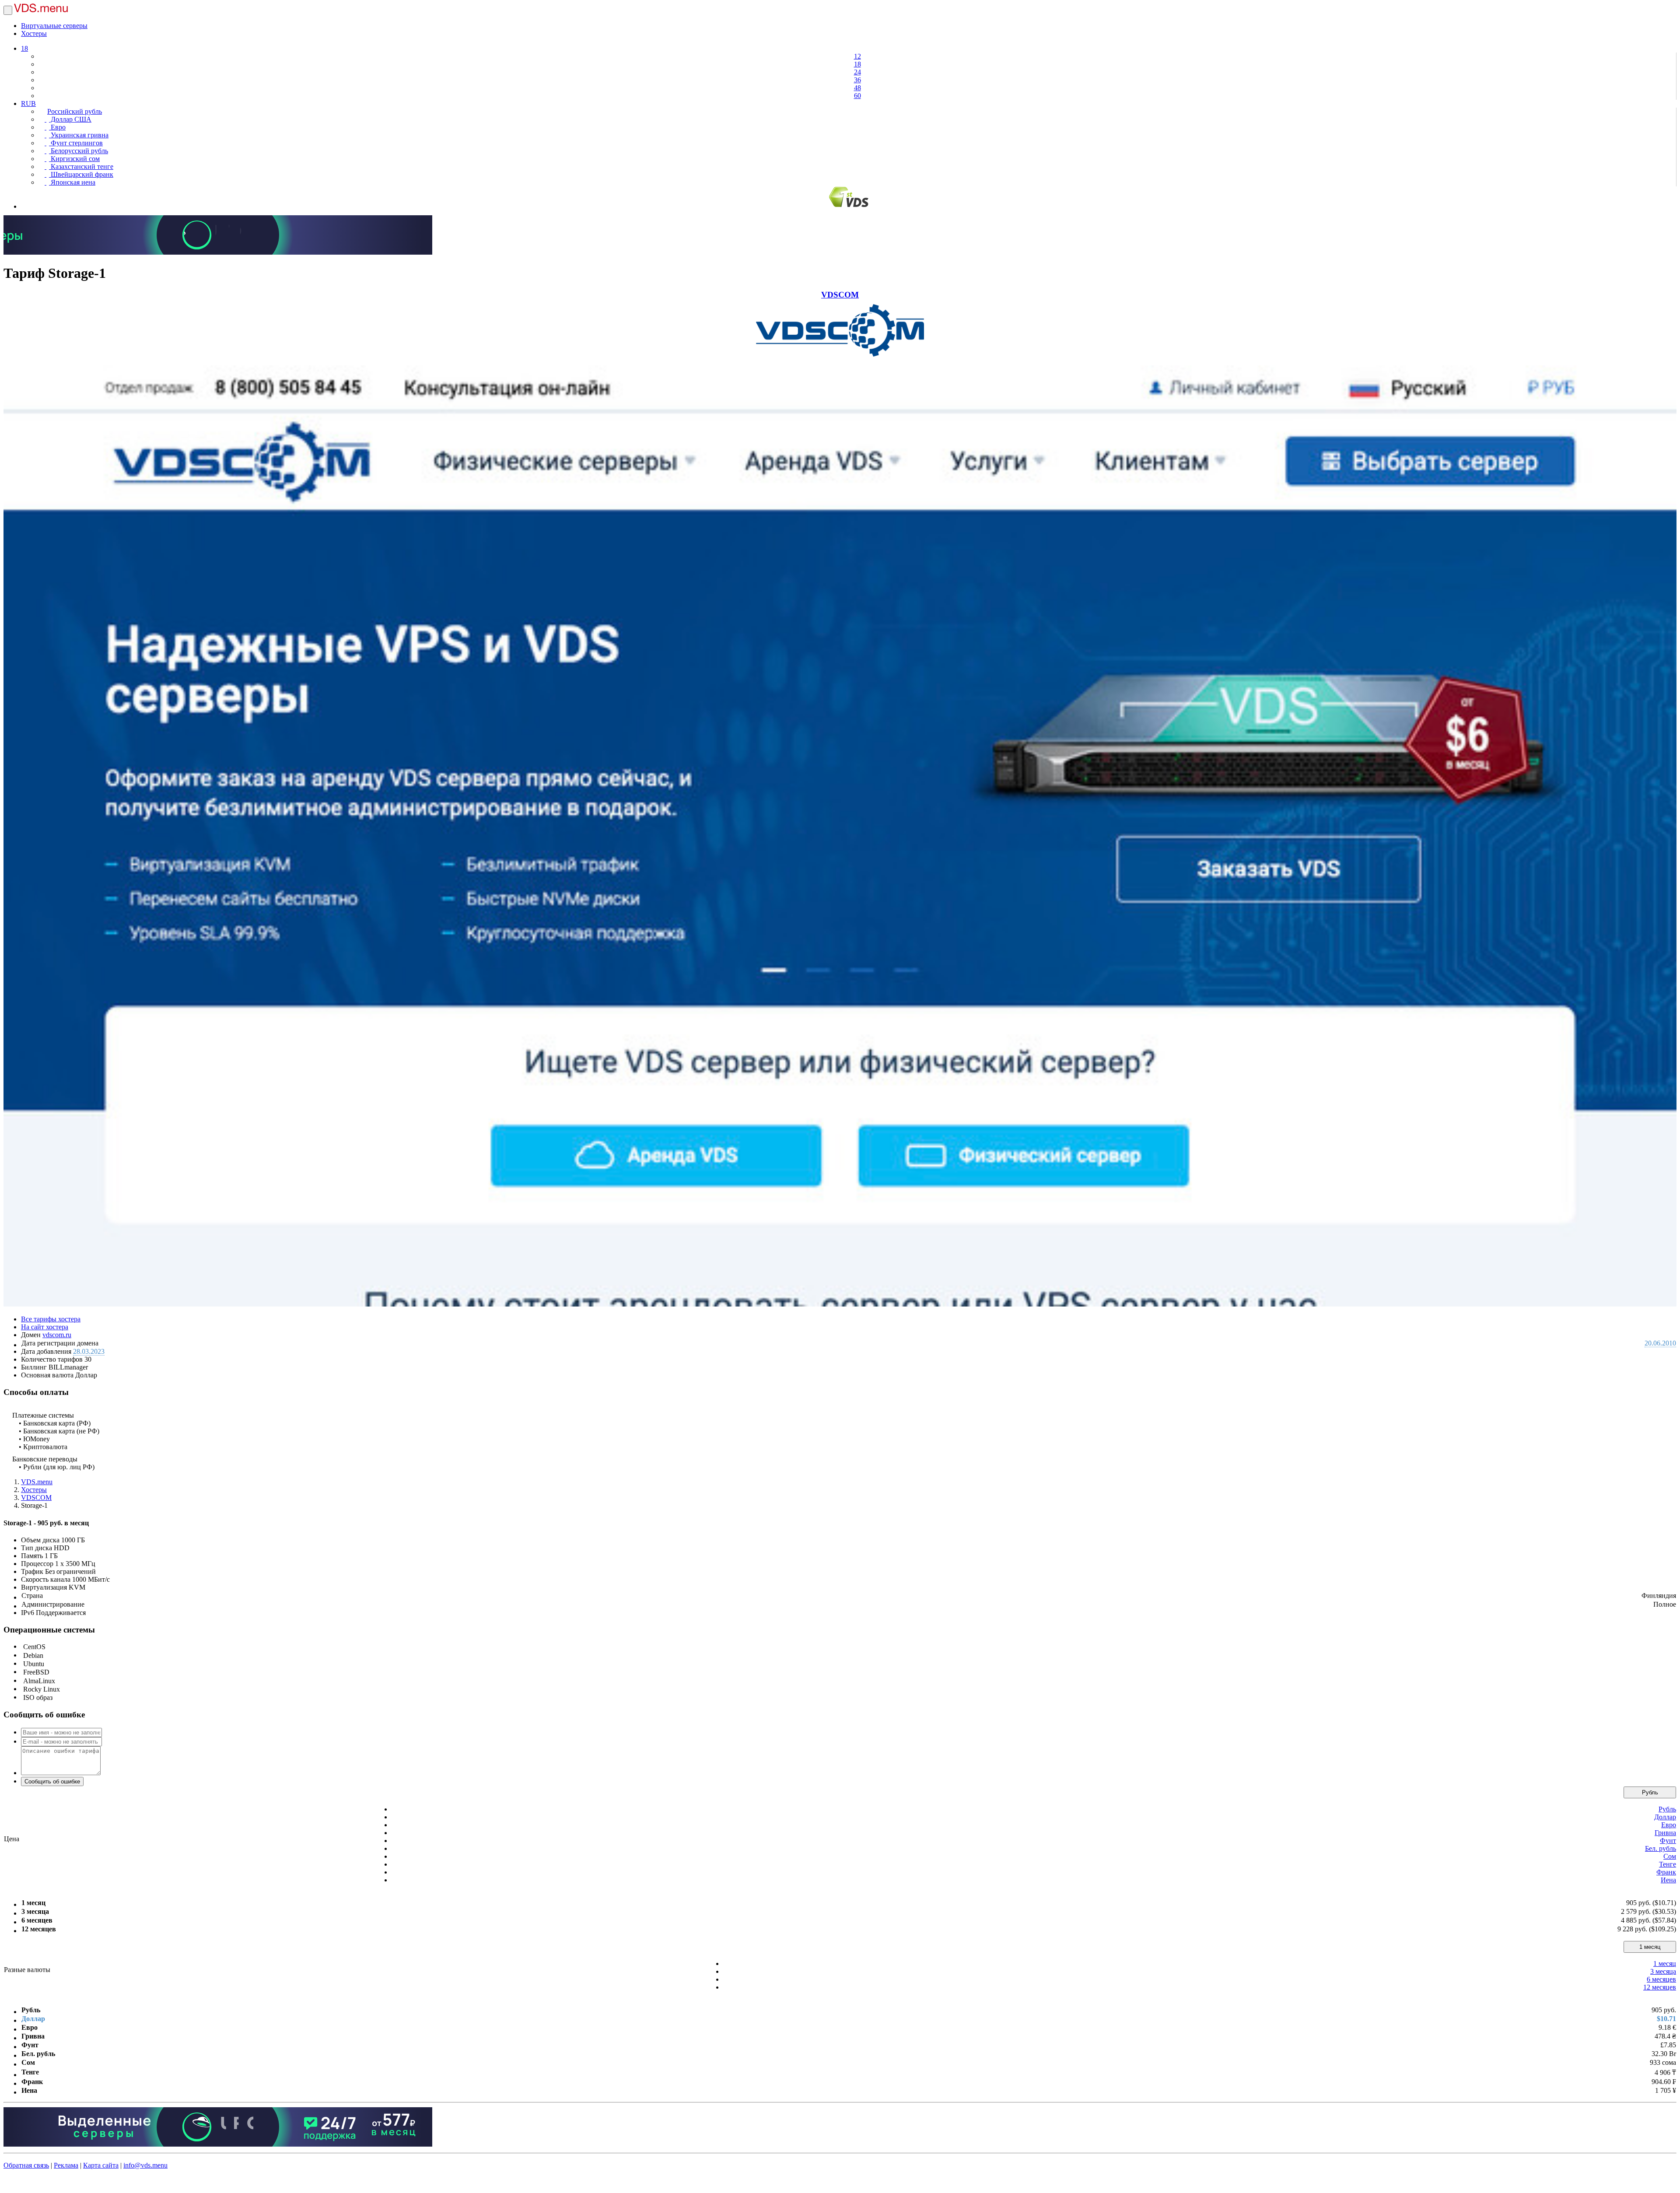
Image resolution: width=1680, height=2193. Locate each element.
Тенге (1668, 1864)
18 (24, 48)
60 (857, 96)
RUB (28, 103)
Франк (1666, 1872)
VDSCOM (840, 295)
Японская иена (72, 182)
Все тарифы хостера (51, 1319)
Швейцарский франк (81, 174)
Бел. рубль (1661, 1848)
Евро (57, 127)
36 (857, 80)
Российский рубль (75, 111)
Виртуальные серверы (54, 26)
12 (857, 56)
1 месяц (1650, 1947)
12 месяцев (1660, 1987)
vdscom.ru (57, 1335)
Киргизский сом (74, 159)
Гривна (1665, 1833)
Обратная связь (26, 2165)
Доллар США (70, 119)
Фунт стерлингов (76, 143)
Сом (1670, 1856)
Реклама (66, 2165)
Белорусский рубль (79, 151)
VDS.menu (37, 1482)
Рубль (1650, 1792)
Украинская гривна (79, 135)
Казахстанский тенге (81, 166)
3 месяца (1663, 1971)
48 (857, 88)
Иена (1668, 1880)
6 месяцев (1661, 1979)
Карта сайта (101, 2165)
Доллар (1665, 1817)
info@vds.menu (145, 2165)
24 (857, 72)
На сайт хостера (45, 1327)
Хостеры (34, 33)
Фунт (1668, 1841)
